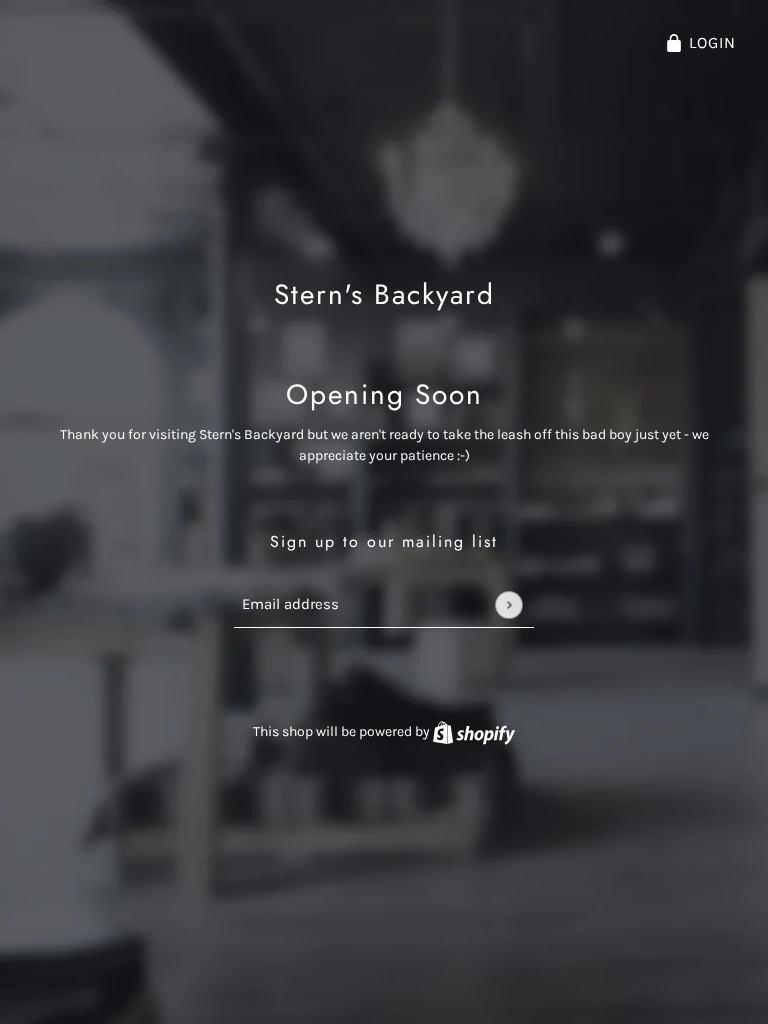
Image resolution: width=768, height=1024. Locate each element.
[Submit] (508, 604)
